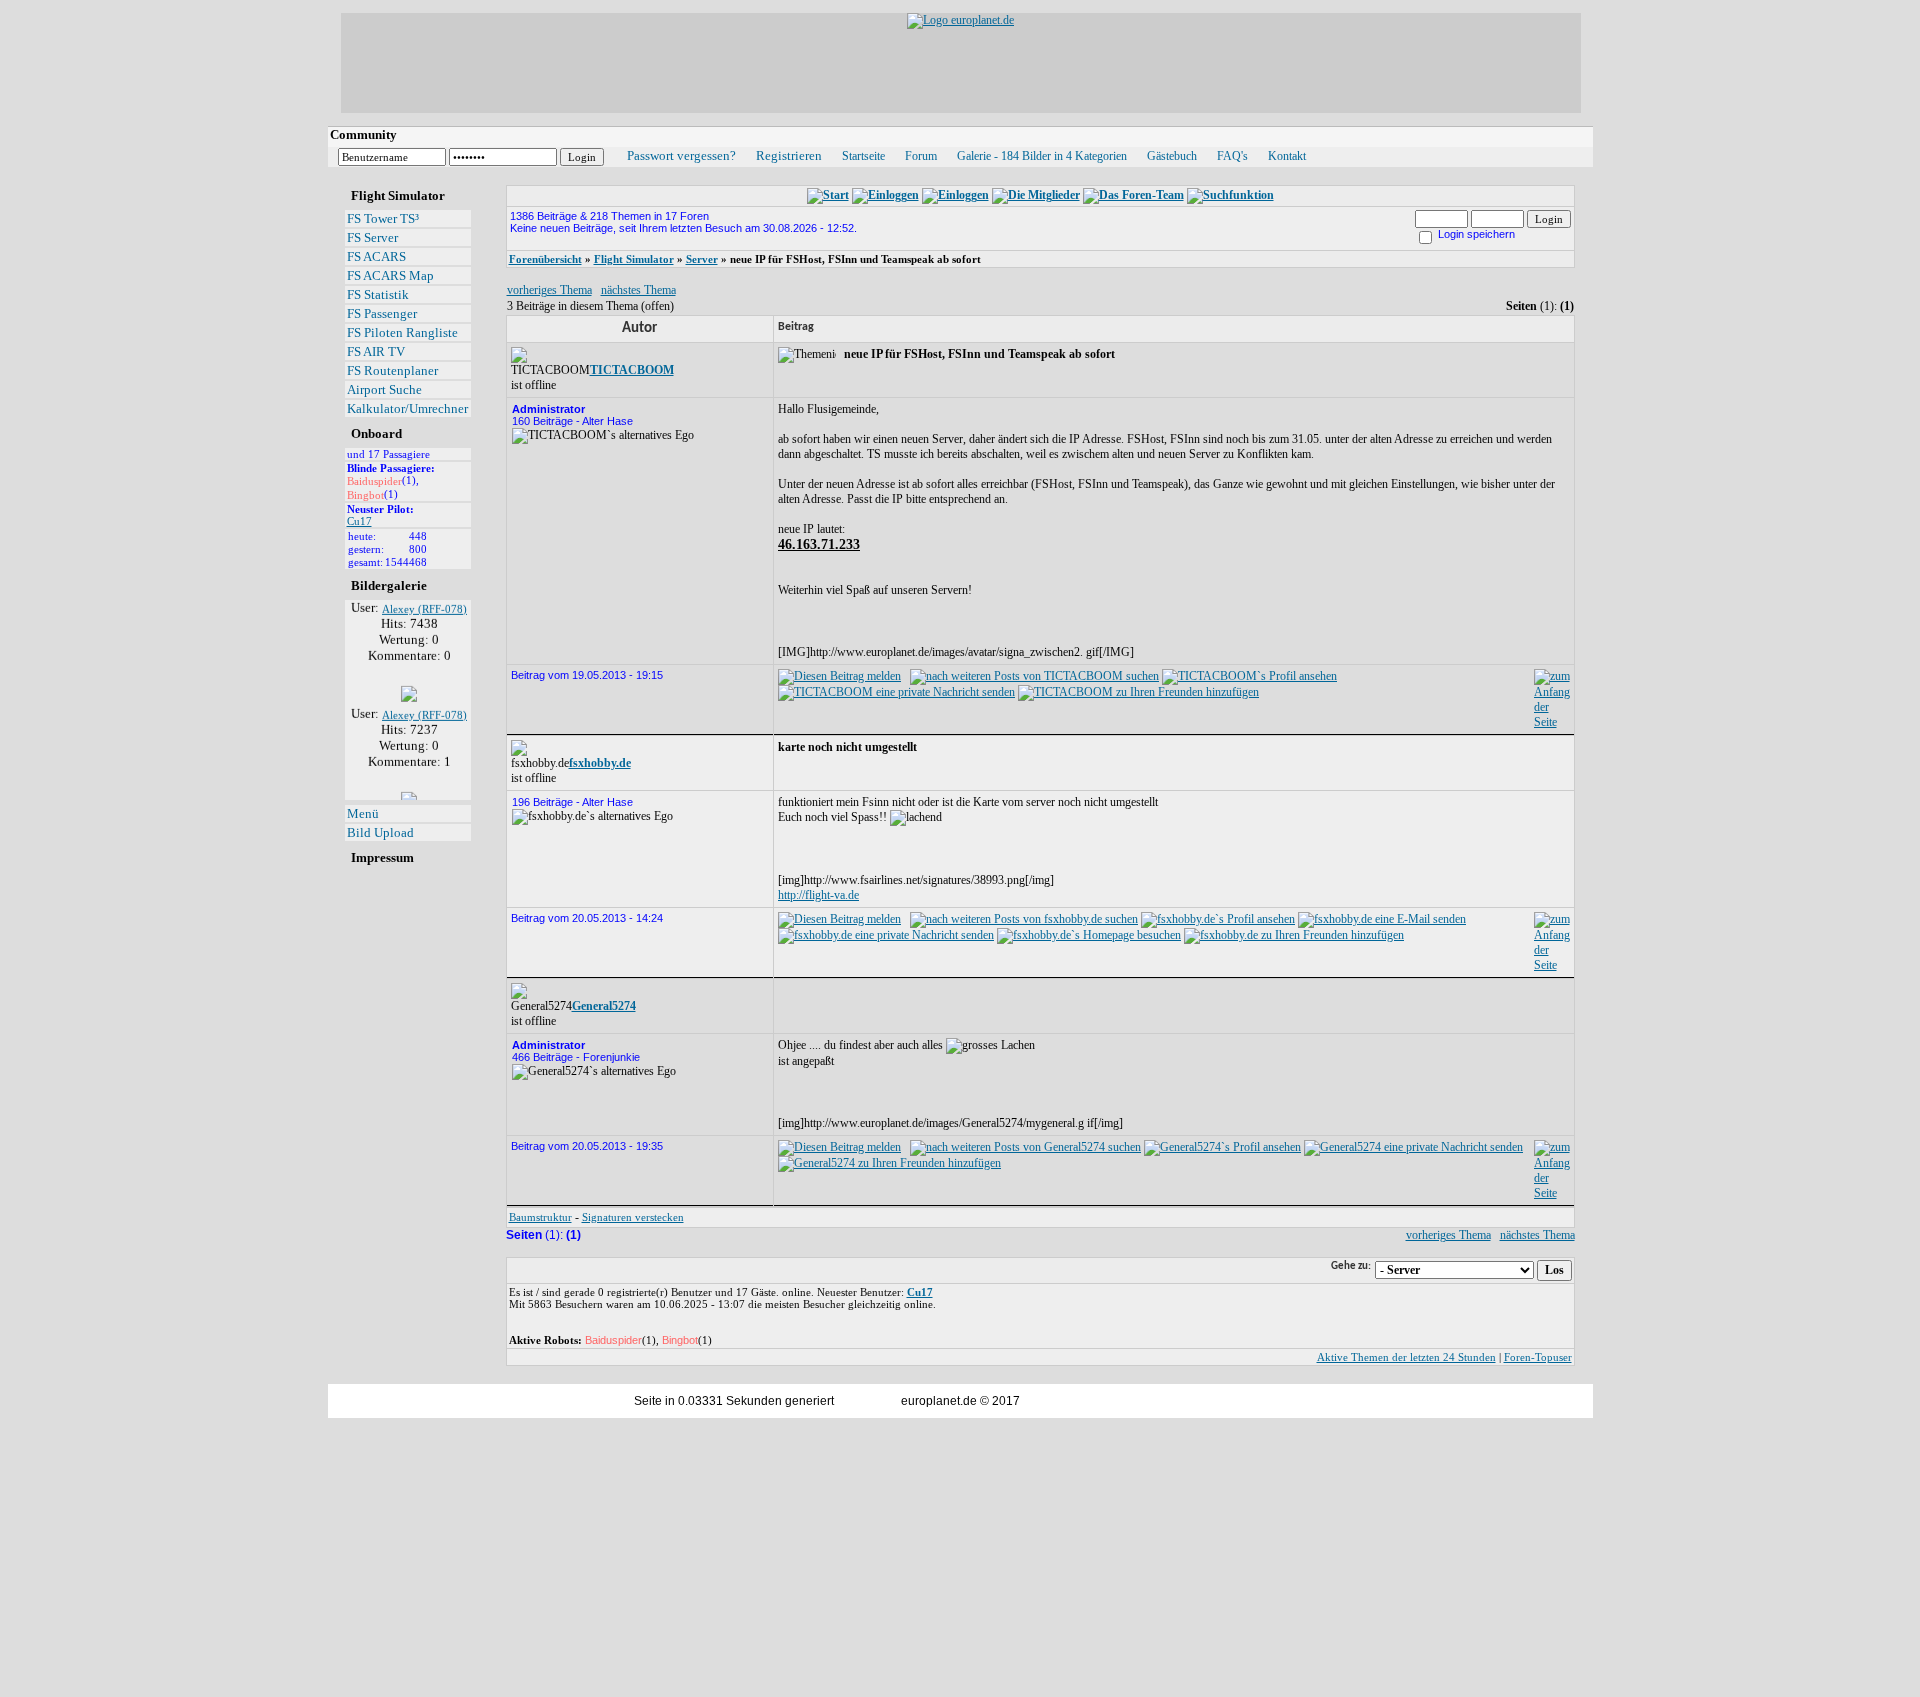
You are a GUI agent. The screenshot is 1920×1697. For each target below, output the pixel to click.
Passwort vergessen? (681, 155)
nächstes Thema (638, 290)
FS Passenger (382, 313)
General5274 (604, 1006)
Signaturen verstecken (633, 1217)
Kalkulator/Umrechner (407, 408)
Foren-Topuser (1538, 1357)
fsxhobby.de (600, 763)
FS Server (372, 237)
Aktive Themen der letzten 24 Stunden (1406, 1357)
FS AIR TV (376, 351)
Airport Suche (384, 389)
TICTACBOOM (632, 370)
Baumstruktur (540, 1217)
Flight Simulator (634, 259)
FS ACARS (376, 256)
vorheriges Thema (549, 290)
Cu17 (359, 521)
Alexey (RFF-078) (424, 600)
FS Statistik (378, 294)
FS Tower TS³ (383, 218)
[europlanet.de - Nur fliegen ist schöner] (960, 20)
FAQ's (1232, 156)
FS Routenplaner (392, 370)
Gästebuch (1172, 156)
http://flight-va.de (818, 895)
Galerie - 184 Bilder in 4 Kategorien (1042, 156)
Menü (363, 813)
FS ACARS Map (390, 275)
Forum (921, 156)
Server (702, 259)
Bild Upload (380, 832)
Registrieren (789, 155)
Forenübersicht (545, 259)
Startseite (863, 156)
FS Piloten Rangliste (402, 332)
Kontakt (1287, 156)
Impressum (382, 857)
